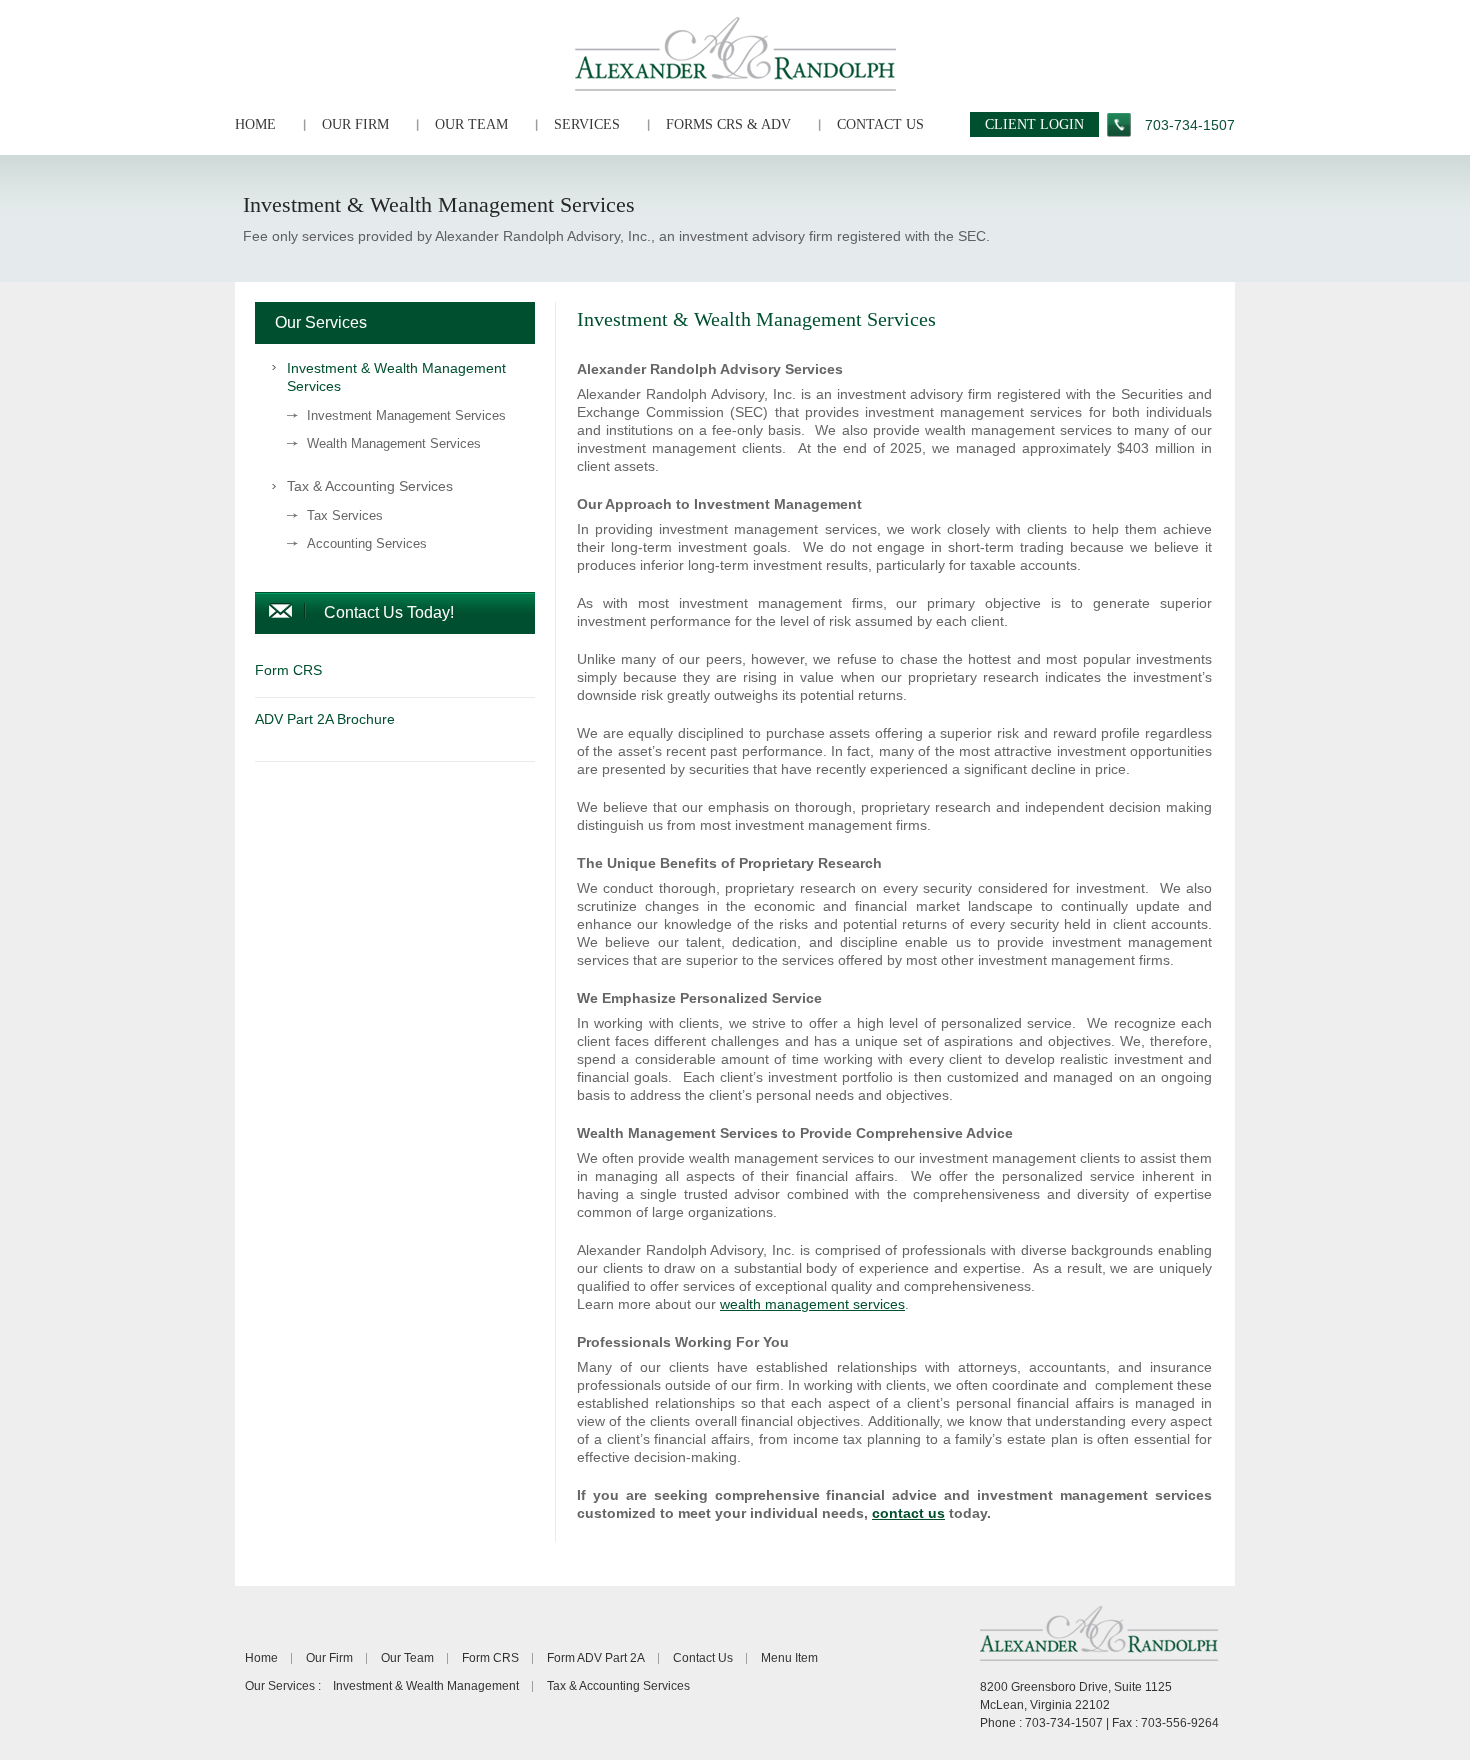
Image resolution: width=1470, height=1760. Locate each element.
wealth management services (812, 1304)
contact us (908, 1513)
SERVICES (587, 124)
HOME (255, 124)
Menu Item (789, 1658)
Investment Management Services (406, 415)
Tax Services (345, 515)
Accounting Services (367, 543)
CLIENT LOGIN (1034, 124)
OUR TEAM (471, 124)
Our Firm (329, 1658)
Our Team (407, 1658)
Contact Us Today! (389, 612)
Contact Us (703, 1658)
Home (261, 1658)
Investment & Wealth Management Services (396, 377)
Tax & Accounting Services (370, 486)
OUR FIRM (355, 124)
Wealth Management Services (394, 443)
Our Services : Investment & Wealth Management (382, 1686)
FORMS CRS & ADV (728, 124)
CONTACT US (880, 124)
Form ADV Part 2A (596, 1658)
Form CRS (490, 1658)
